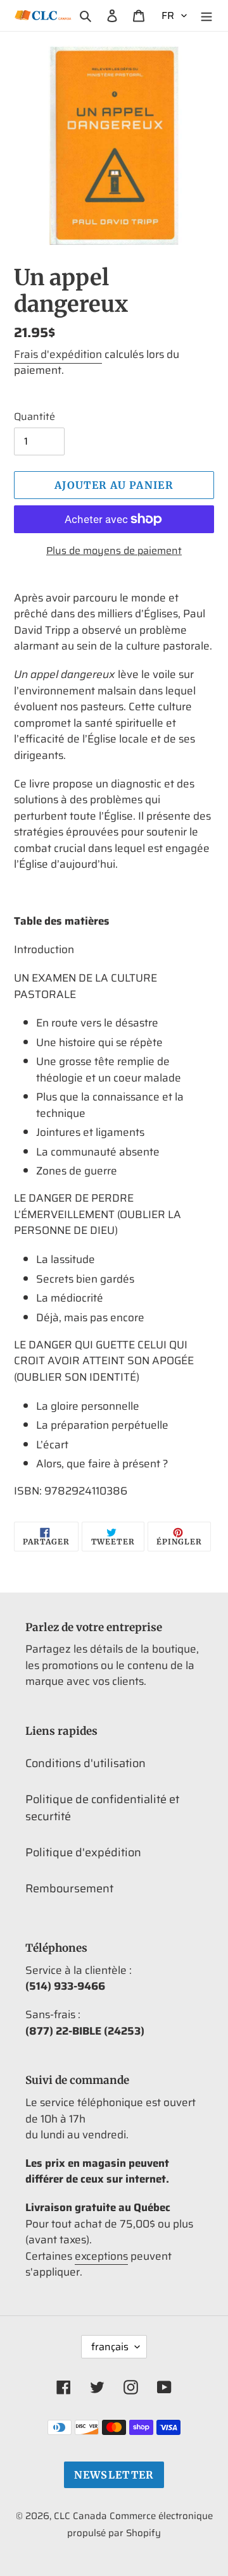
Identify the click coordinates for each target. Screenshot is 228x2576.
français (110, 2347)
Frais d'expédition (58, 354)
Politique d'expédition (83, 1852)
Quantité (35, 417)
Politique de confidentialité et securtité (102, 1808)
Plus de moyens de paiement (114, 551)
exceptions (101, 2256)
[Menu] (206, 15)
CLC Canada (80, 2516)
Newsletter (114, 2475)
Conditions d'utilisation (85, 1763)
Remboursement (69, 1889)
